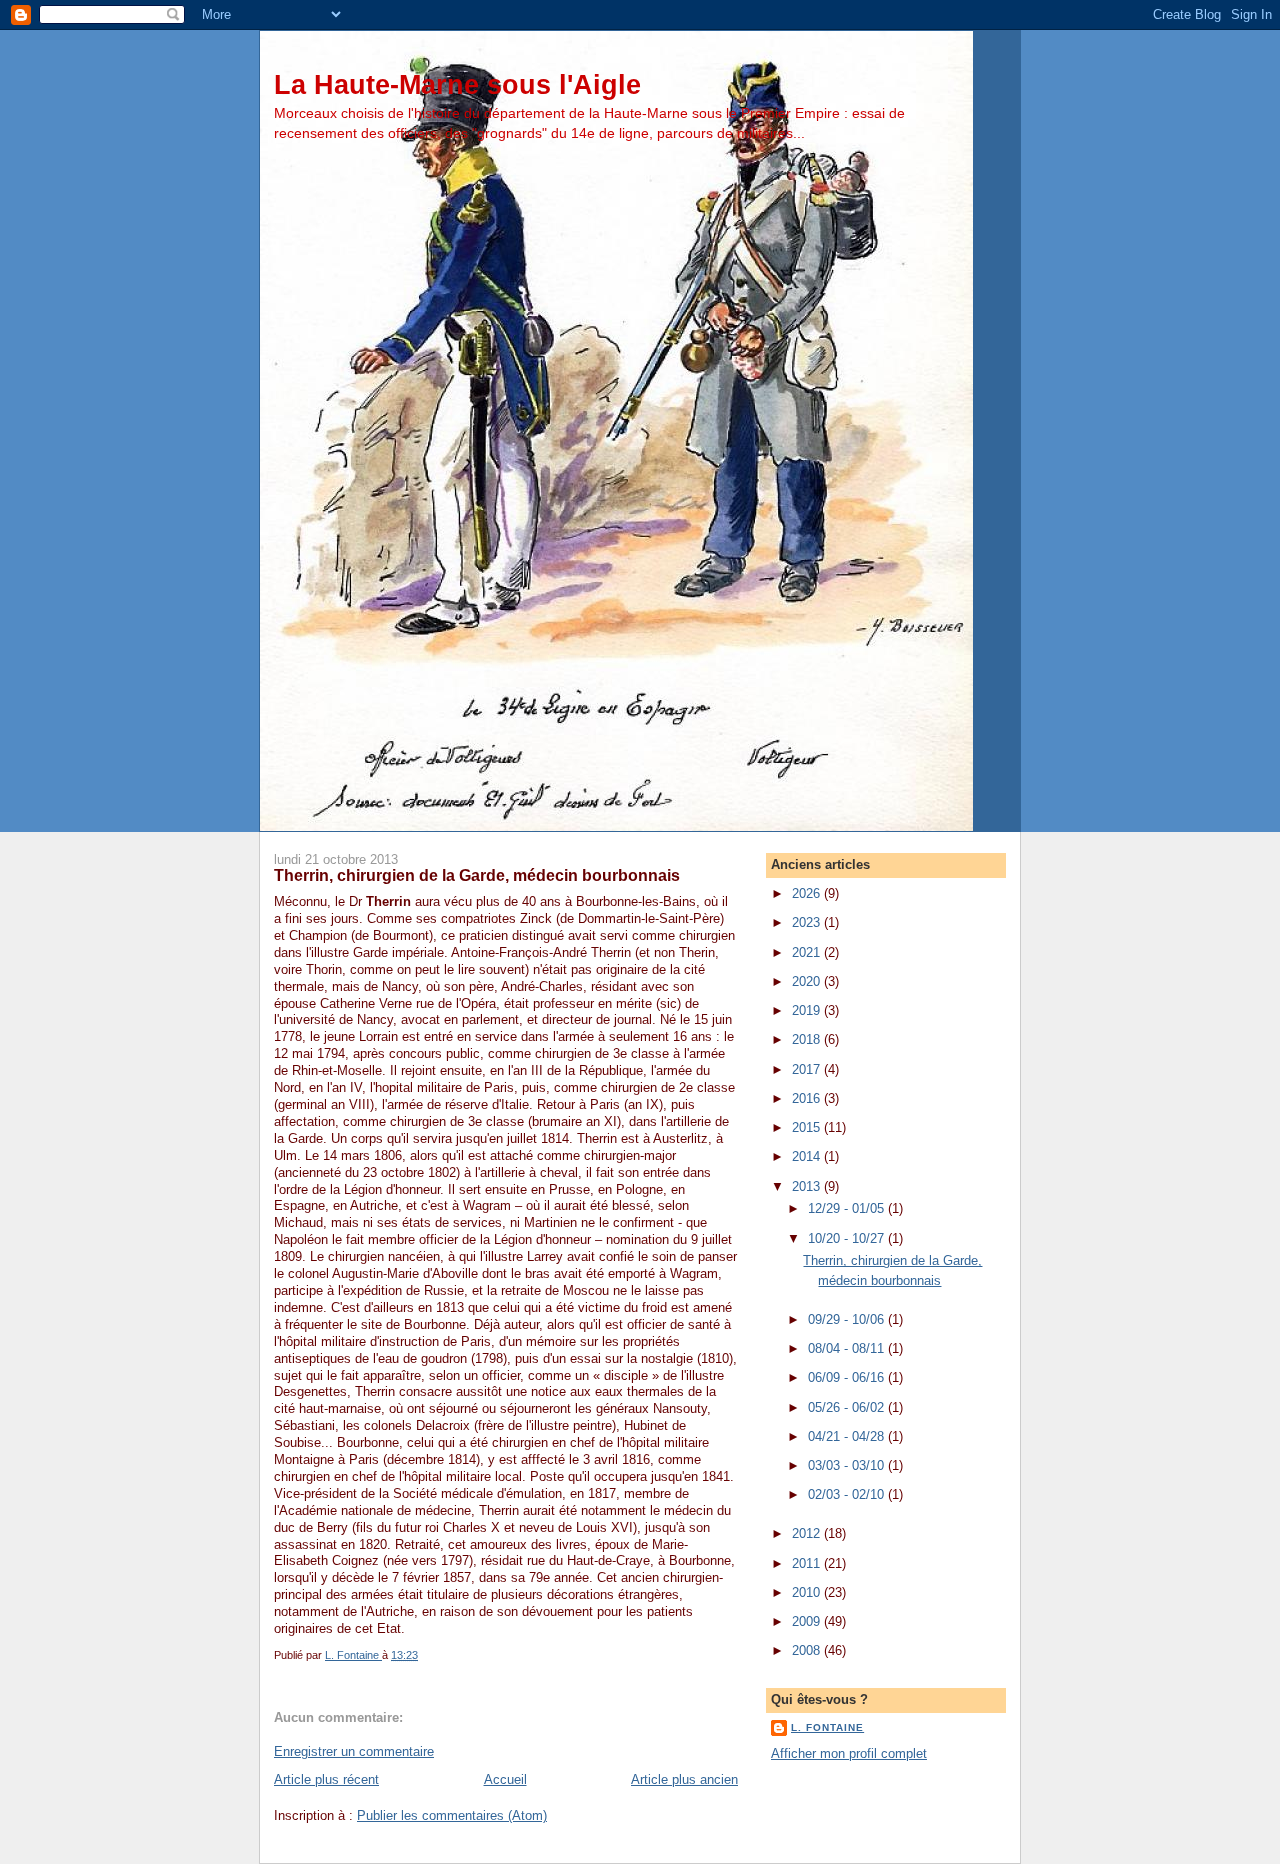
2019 (808, 1010)
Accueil (505, 1779)
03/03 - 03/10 (848, 1465)
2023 (808, 922)
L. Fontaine (827, 1727)
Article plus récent (326, 1779)
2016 (808, 1098)
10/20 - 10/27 (848, 1238)
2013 (808, 1186)
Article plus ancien (684, 1779)
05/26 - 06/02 (848, 1407)
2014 (808, 1156)
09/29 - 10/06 (848, 1319)
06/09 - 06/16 (848, 1377)
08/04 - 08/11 (848, 1348)
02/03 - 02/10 (848, 1494)
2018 (808, 1039)
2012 (808, 1533)
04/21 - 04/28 (848, 1436)
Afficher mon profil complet (849, 1753)
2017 (808, 1069)
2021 (808, 952)
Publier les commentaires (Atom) (452, 1815)
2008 (808, 1650)
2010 (808, 1592)
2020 (808, 981)
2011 (808, 1563)
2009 (808, 1621)
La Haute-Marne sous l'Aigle (457, 84)
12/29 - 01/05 (848, 1208)
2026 (808, 893)
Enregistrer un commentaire (354, 1751)
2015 (808, 1127)
